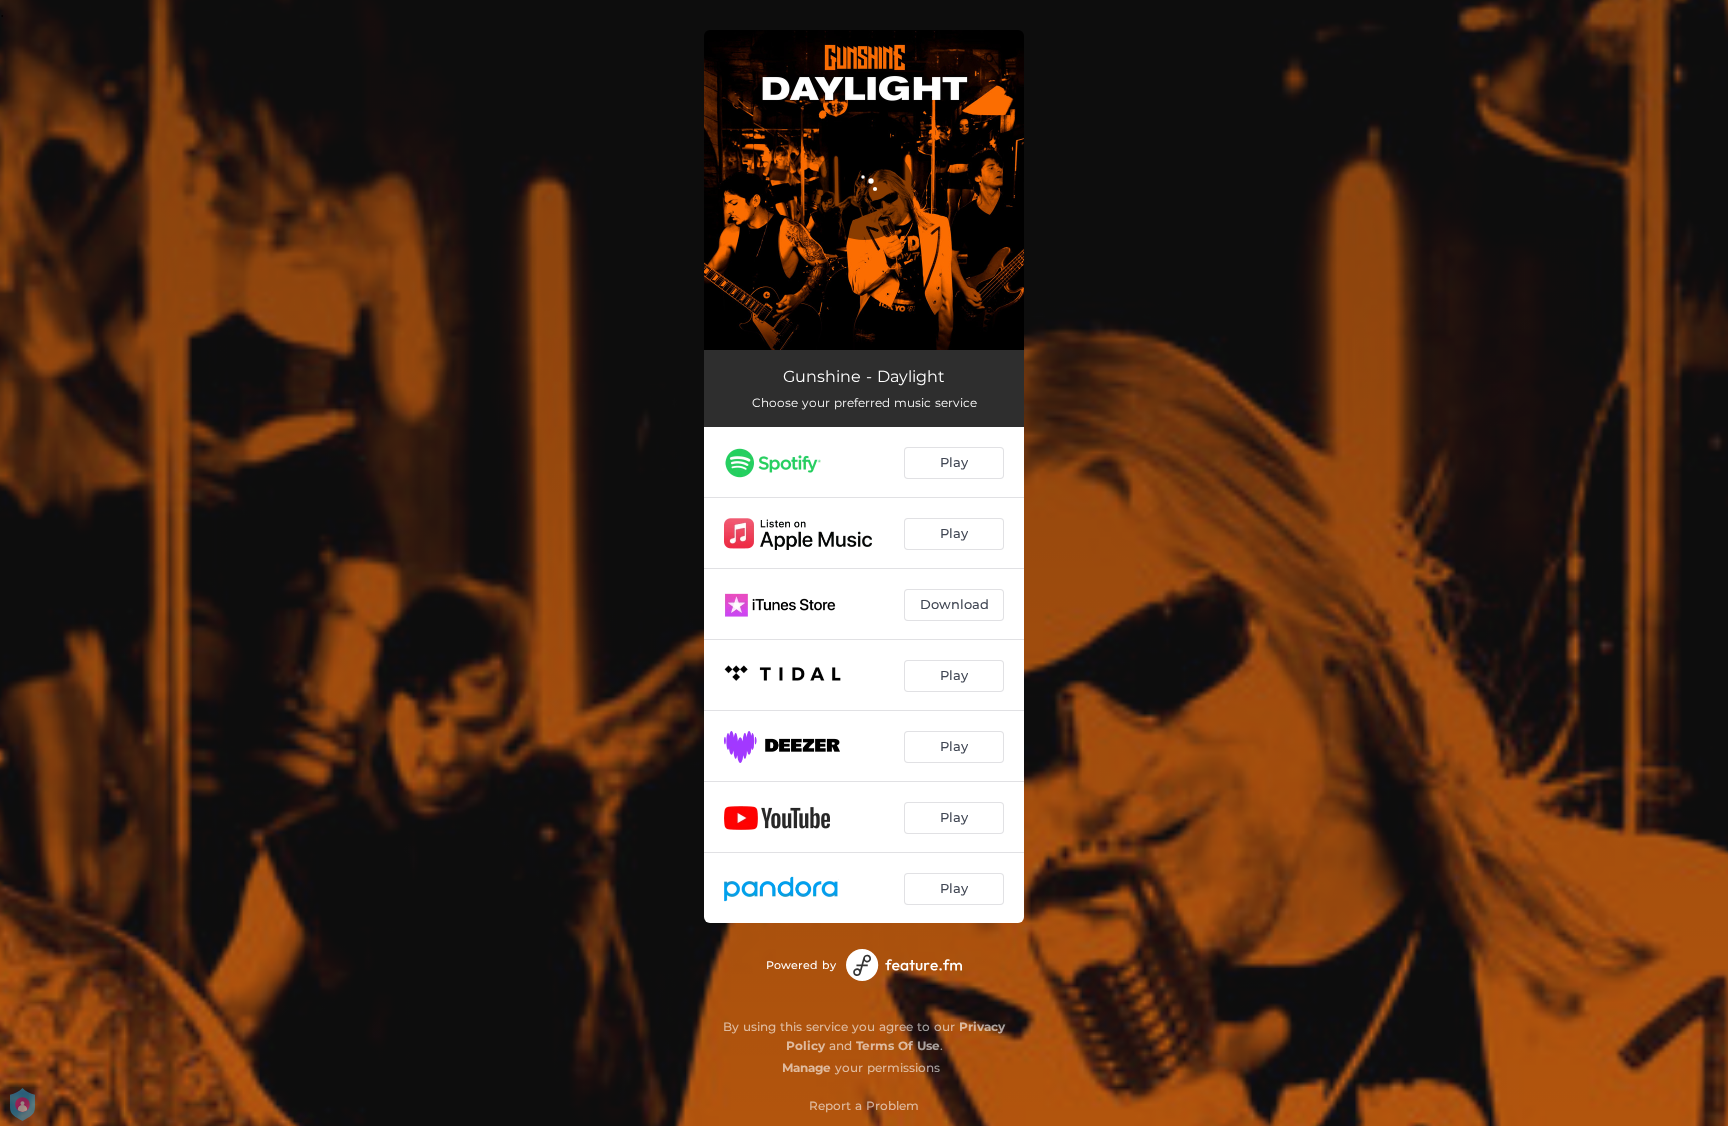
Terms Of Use (898, 1045)
